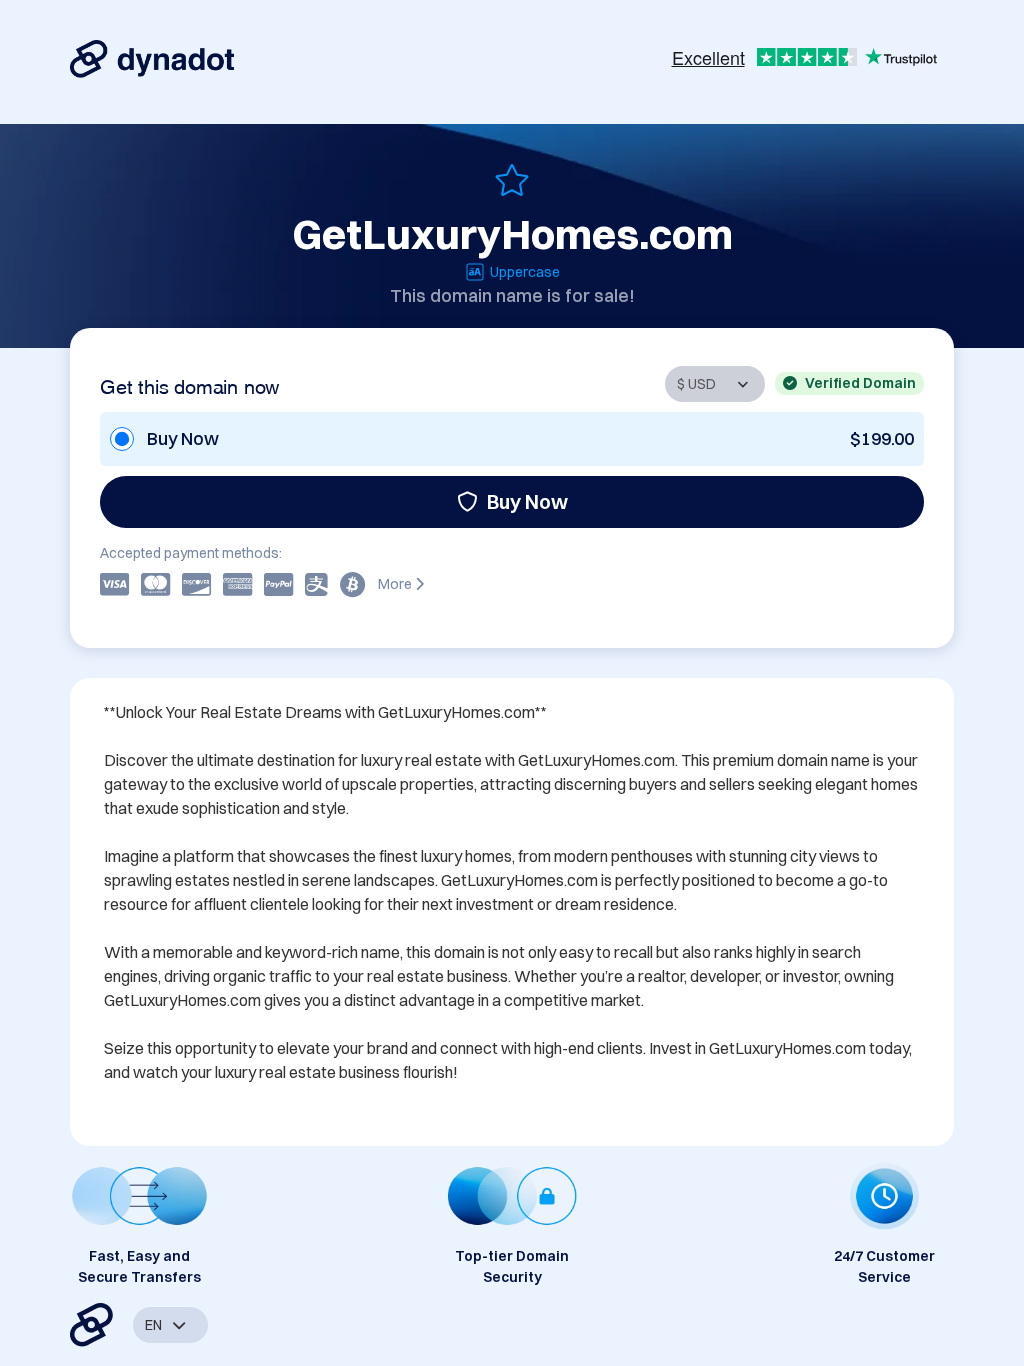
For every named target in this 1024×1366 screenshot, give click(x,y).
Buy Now (527, 501)
